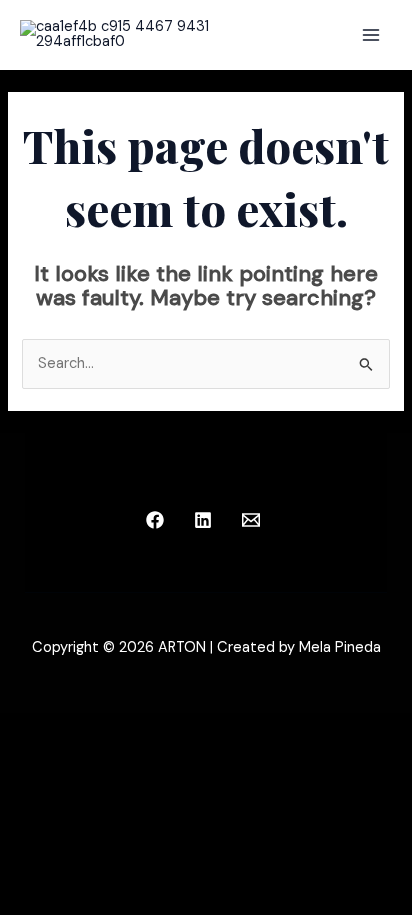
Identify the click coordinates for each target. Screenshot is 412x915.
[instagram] (159, 520)
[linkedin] (206, 520)
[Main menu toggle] (371, 35)
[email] (254, 520)
